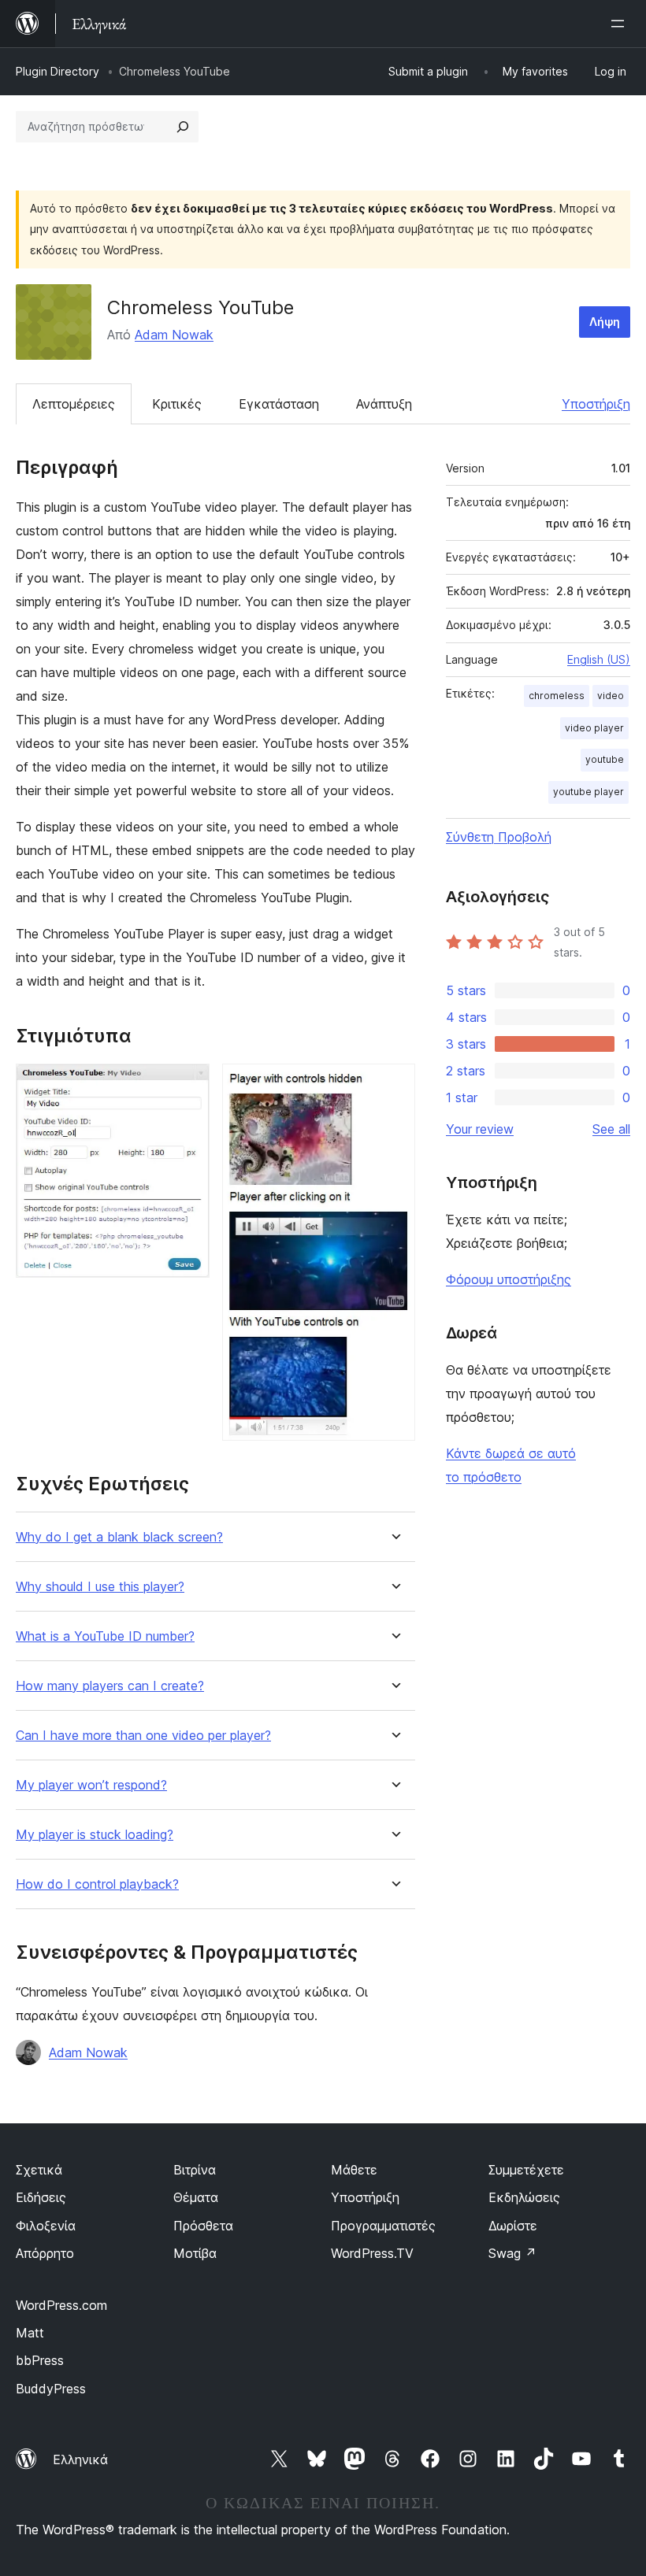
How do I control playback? (97, 1884)
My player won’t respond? (91, 1785)
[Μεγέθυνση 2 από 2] (394, 1085)
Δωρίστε (513, 2226)
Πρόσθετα (203, 2226)
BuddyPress (51, 2389)
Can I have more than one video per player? (143, 1736)
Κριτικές (177, 404)
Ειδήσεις (41, 2197)
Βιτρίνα (195, 2170)
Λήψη (605, 322)
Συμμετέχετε (526, 2170)
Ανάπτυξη (384, 404)
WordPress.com (61, 2305)
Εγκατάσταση (279, 404)
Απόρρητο (45, 2253)
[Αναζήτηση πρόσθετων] (183, 127)
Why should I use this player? (100, 1587)
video (611, 696)
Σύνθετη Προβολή (499, 837)
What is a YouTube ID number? (105, 1636)
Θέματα (196, 2197)
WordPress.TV (372, 2253)
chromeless (557, 696)
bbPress (40, 2360)
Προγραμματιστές (383, 2226)
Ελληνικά (80, 2459)
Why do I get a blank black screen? (119, 1537)
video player (594, 728)
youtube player (588, 792)
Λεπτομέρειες (74, 404)
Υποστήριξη (596, 404)
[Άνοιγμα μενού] (621, 24)
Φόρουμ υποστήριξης (509, 1279)
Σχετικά (39, 2170)
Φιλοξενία (46, 2226)
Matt (30, 2333)
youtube (605, 759)
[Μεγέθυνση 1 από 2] (188, 1085)
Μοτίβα (195, 2253)
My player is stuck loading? (95, 1835)
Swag (512, 2253)
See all (611, 1129)
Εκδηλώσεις (524, 2197)
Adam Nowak (174, 335)
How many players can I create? (110, 1686)
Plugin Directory (58, 71)
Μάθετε (354, 2170)
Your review (480, 1129)
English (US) (599, 659)
